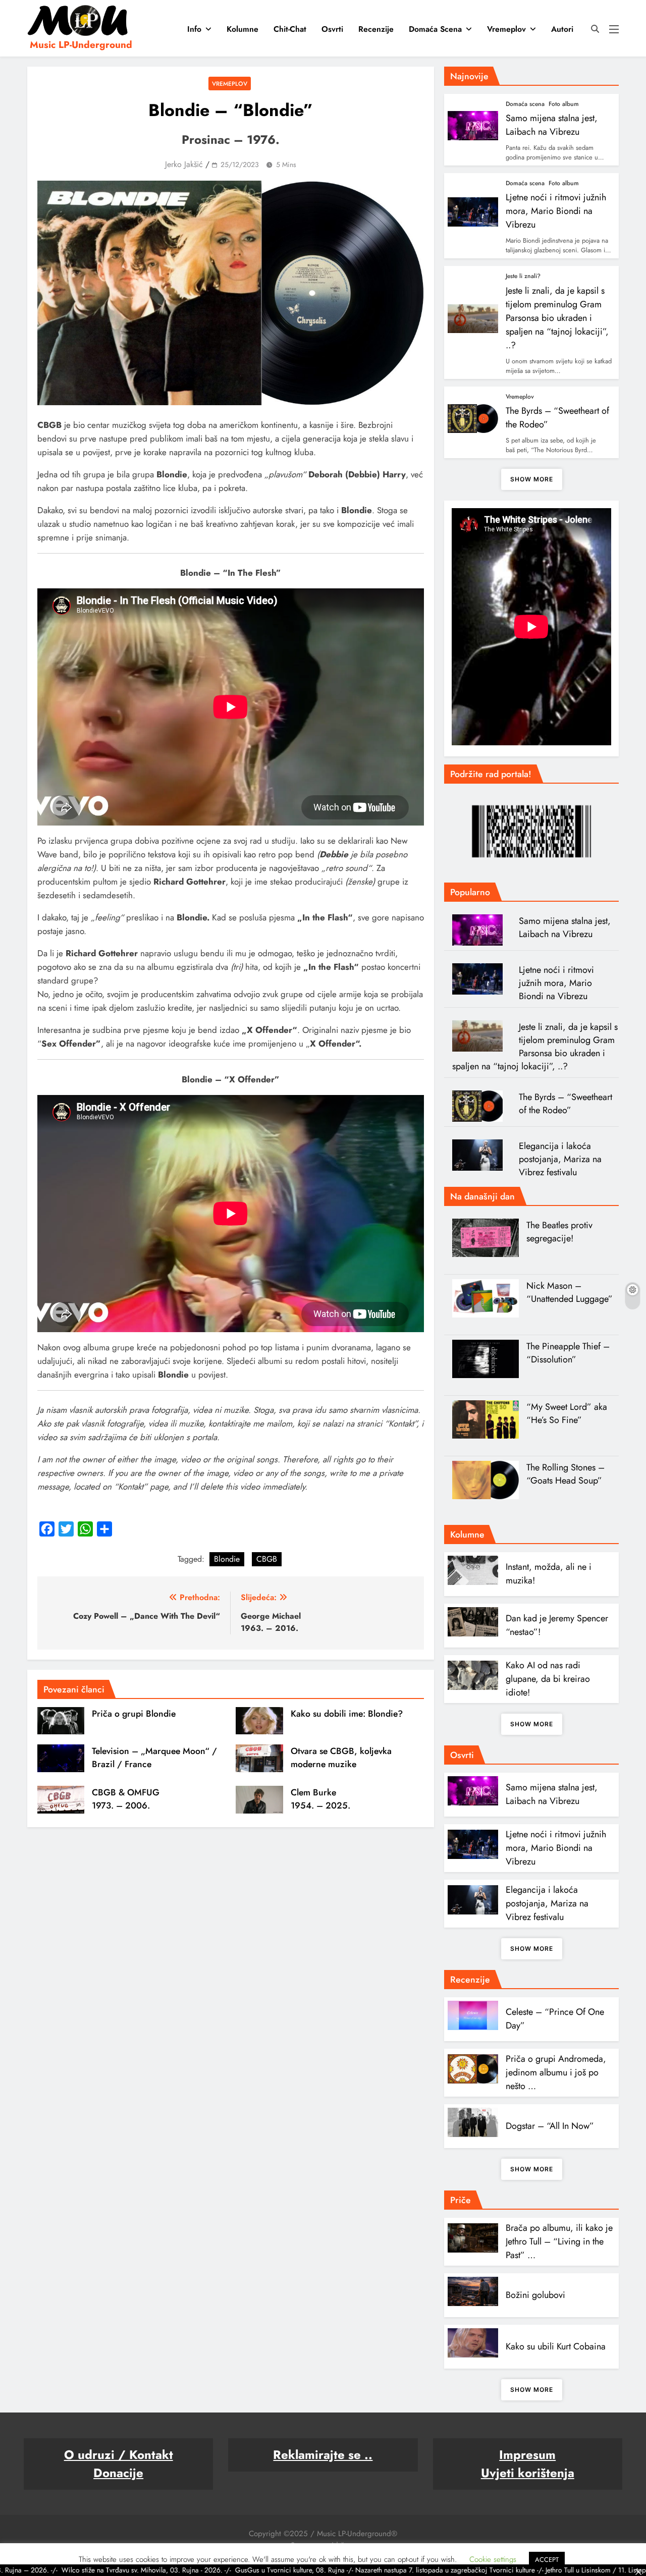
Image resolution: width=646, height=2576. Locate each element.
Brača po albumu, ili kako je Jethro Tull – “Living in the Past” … (559, 2241)
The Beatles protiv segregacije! (559, 1232)
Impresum (527, 2455)
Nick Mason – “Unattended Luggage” (570, 1292)
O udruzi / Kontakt (119, 2455)
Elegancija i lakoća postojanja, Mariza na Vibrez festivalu (560, 1159)
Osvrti (332, 29)
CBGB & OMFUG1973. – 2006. (126, 1799)
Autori (562, 29)
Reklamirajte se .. (323, 2455)
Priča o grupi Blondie (134, 1714)
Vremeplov (506, 29)
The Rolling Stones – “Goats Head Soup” (566, 1474)
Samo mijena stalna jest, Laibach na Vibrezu (552, 125)
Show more (532, 479)
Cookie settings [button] (493, 2559)
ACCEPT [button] (547, 2560)
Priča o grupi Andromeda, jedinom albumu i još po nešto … (556, 2072)
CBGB (267, 1559)
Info (194, 29)
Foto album (564, 104)
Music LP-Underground (81, 45)
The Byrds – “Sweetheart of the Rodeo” (566, 1104)
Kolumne (243, 29)
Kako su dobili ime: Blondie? (347, 1714)
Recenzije (376, 29)
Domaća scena (435, 29)
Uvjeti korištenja (528, 2473)
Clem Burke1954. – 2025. (320, 1799)
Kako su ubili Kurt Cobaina (556, 2346)
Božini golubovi (535, 2295)
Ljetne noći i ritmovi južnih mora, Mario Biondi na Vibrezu (556, 211)
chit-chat (290, 29)
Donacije (118, 2473)
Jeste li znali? (523, 276)
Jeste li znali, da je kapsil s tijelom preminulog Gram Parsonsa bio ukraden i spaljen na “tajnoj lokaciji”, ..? (557, 318)
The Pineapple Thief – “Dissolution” (568, 1353)
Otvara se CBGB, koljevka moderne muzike (341, 1758)
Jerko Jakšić (184, 164)
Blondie (227, 1559)
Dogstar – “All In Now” (550, 2126)
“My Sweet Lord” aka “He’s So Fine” (567, 1413)
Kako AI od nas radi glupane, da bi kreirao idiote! (548, 1679)
